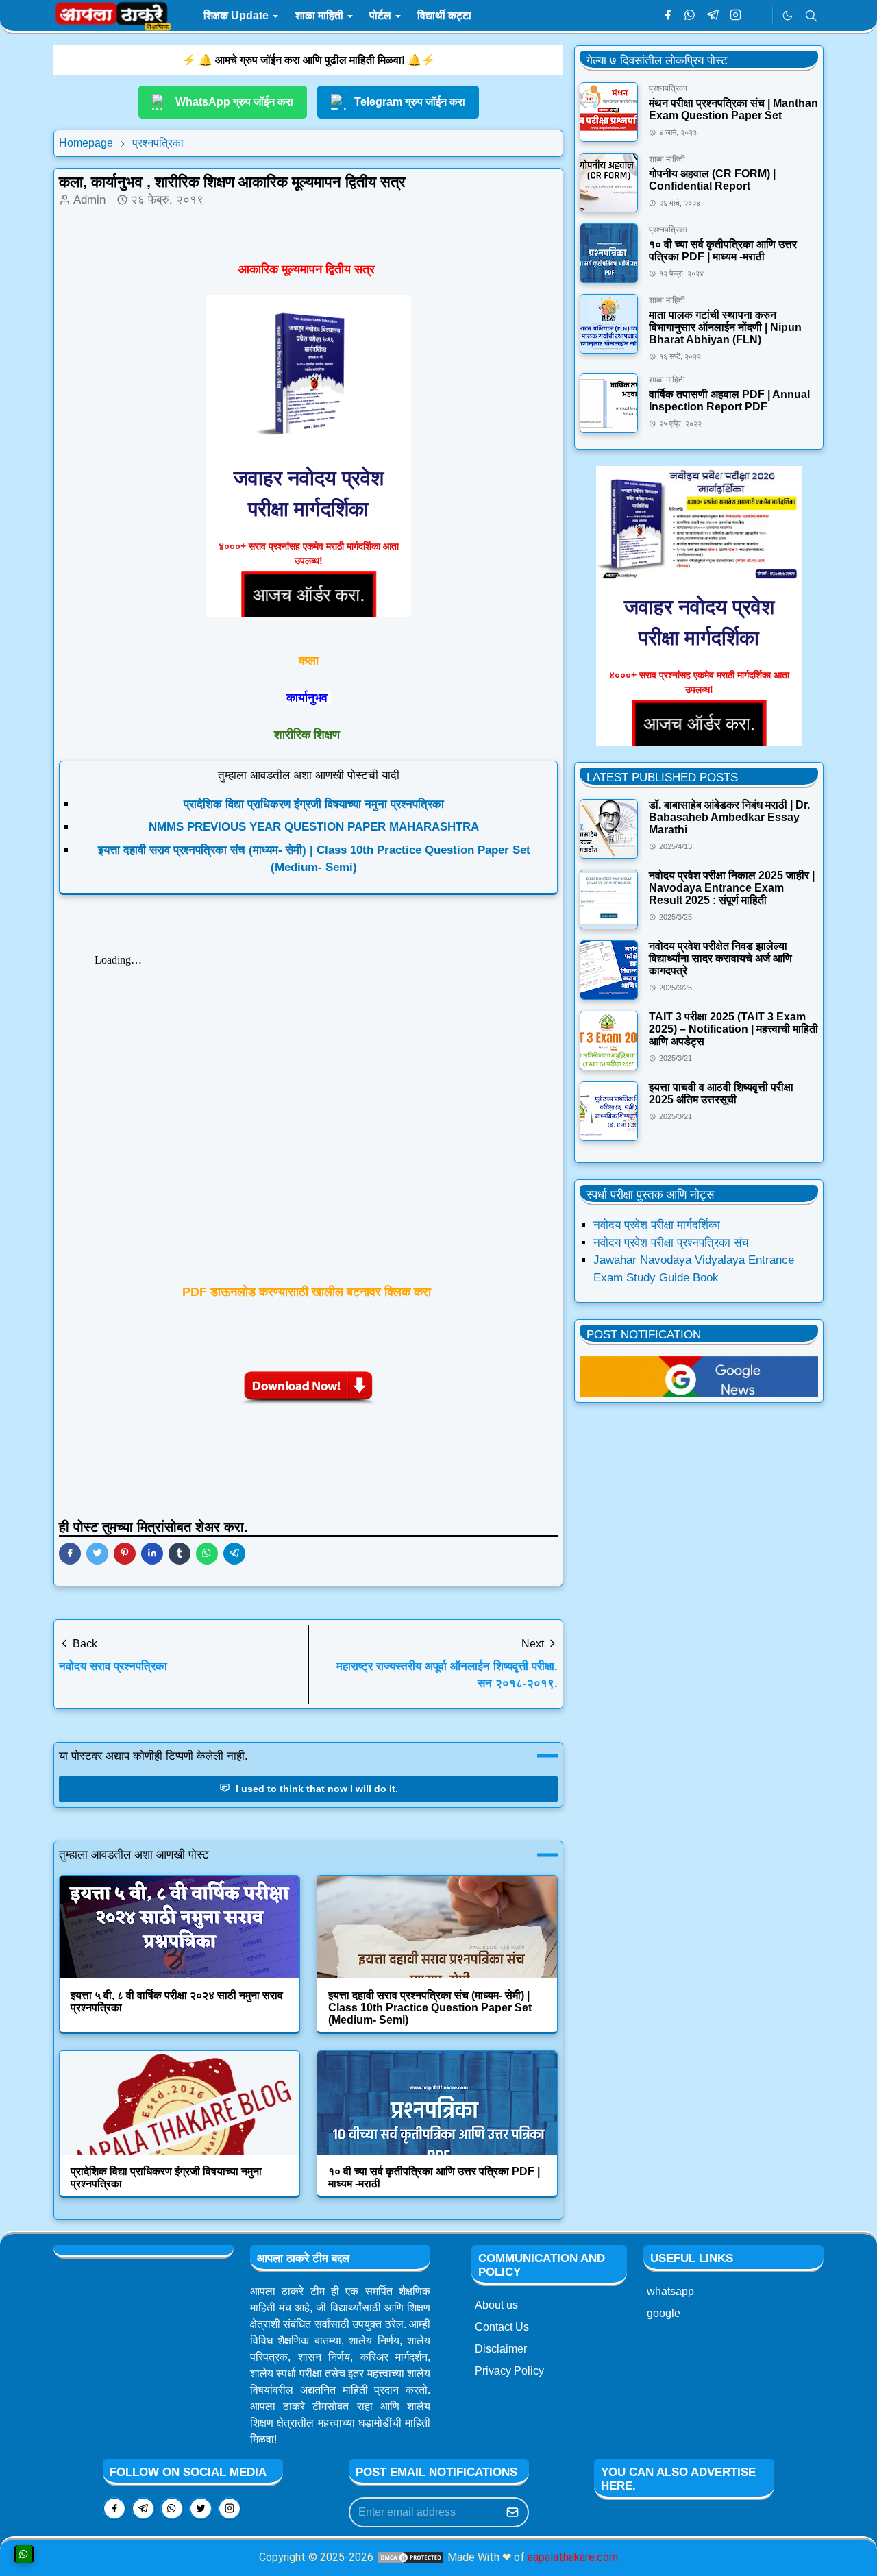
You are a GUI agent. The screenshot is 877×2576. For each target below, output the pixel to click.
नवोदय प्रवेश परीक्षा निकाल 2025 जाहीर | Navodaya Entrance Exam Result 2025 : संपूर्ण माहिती (732, 888)
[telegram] (713, 16)
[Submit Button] (512, 2512)
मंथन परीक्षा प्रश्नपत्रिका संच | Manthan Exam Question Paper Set (733, 109)
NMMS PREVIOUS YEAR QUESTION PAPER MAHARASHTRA (314, 827)
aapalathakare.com (573, 2557)
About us (496, 2305)
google (664, 2313)
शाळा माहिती (667, 159)
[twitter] (201, 2508)
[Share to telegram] (234, 1554)
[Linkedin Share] (152, 1554)
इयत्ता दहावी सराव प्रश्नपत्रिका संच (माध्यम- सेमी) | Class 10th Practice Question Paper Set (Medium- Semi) (430, 2008)
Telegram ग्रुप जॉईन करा (410, 102)
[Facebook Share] (70, 1554)
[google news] (758, 16)
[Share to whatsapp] (207, 1554)
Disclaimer (501, 2349)
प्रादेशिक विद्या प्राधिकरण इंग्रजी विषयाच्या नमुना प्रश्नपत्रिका (314, 804)
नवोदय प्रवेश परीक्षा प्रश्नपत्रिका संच (671, 1243)
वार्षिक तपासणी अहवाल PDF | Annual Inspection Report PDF (729, 401)
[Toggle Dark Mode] (788, 15)
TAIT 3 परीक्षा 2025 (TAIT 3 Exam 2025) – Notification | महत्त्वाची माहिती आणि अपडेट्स (733, 1029)
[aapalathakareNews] (699, 1376)
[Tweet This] (97, 1554)
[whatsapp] (690, 16)
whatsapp (670, 2291)
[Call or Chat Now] (24, 2554)
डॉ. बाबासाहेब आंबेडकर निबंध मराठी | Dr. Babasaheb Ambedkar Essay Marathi (729, 817)
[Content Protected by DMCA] (410, 2557)
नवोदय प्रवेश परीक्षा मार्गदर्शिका (657, 1225)
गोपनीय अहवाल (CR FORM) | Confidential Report (712, 180)
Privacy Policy (509, 2371)
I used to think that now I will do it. (316, 1789)
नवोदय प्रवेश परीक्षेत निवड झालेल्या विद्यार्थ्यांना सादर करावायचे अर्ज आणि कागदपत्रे (720, 958)
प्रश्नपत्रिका (668, 88)
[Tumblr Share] (180, 1554)
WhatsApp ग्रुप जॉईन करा (234, 102)
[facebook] (668, 16)
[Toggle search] (811, 16)
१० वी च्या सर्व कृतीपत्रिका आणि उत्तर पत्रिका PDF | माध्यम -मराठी (723, 250)
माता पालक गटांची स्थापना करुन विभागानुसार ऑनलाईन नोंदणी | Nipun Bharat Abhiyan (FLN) (725, 327)
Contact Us (502, 2327)
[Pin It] (125, 1554)
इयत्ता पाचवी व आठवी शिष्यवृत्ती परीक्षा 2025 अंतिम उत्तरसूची (721, 1093)
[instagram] (736, 16)
